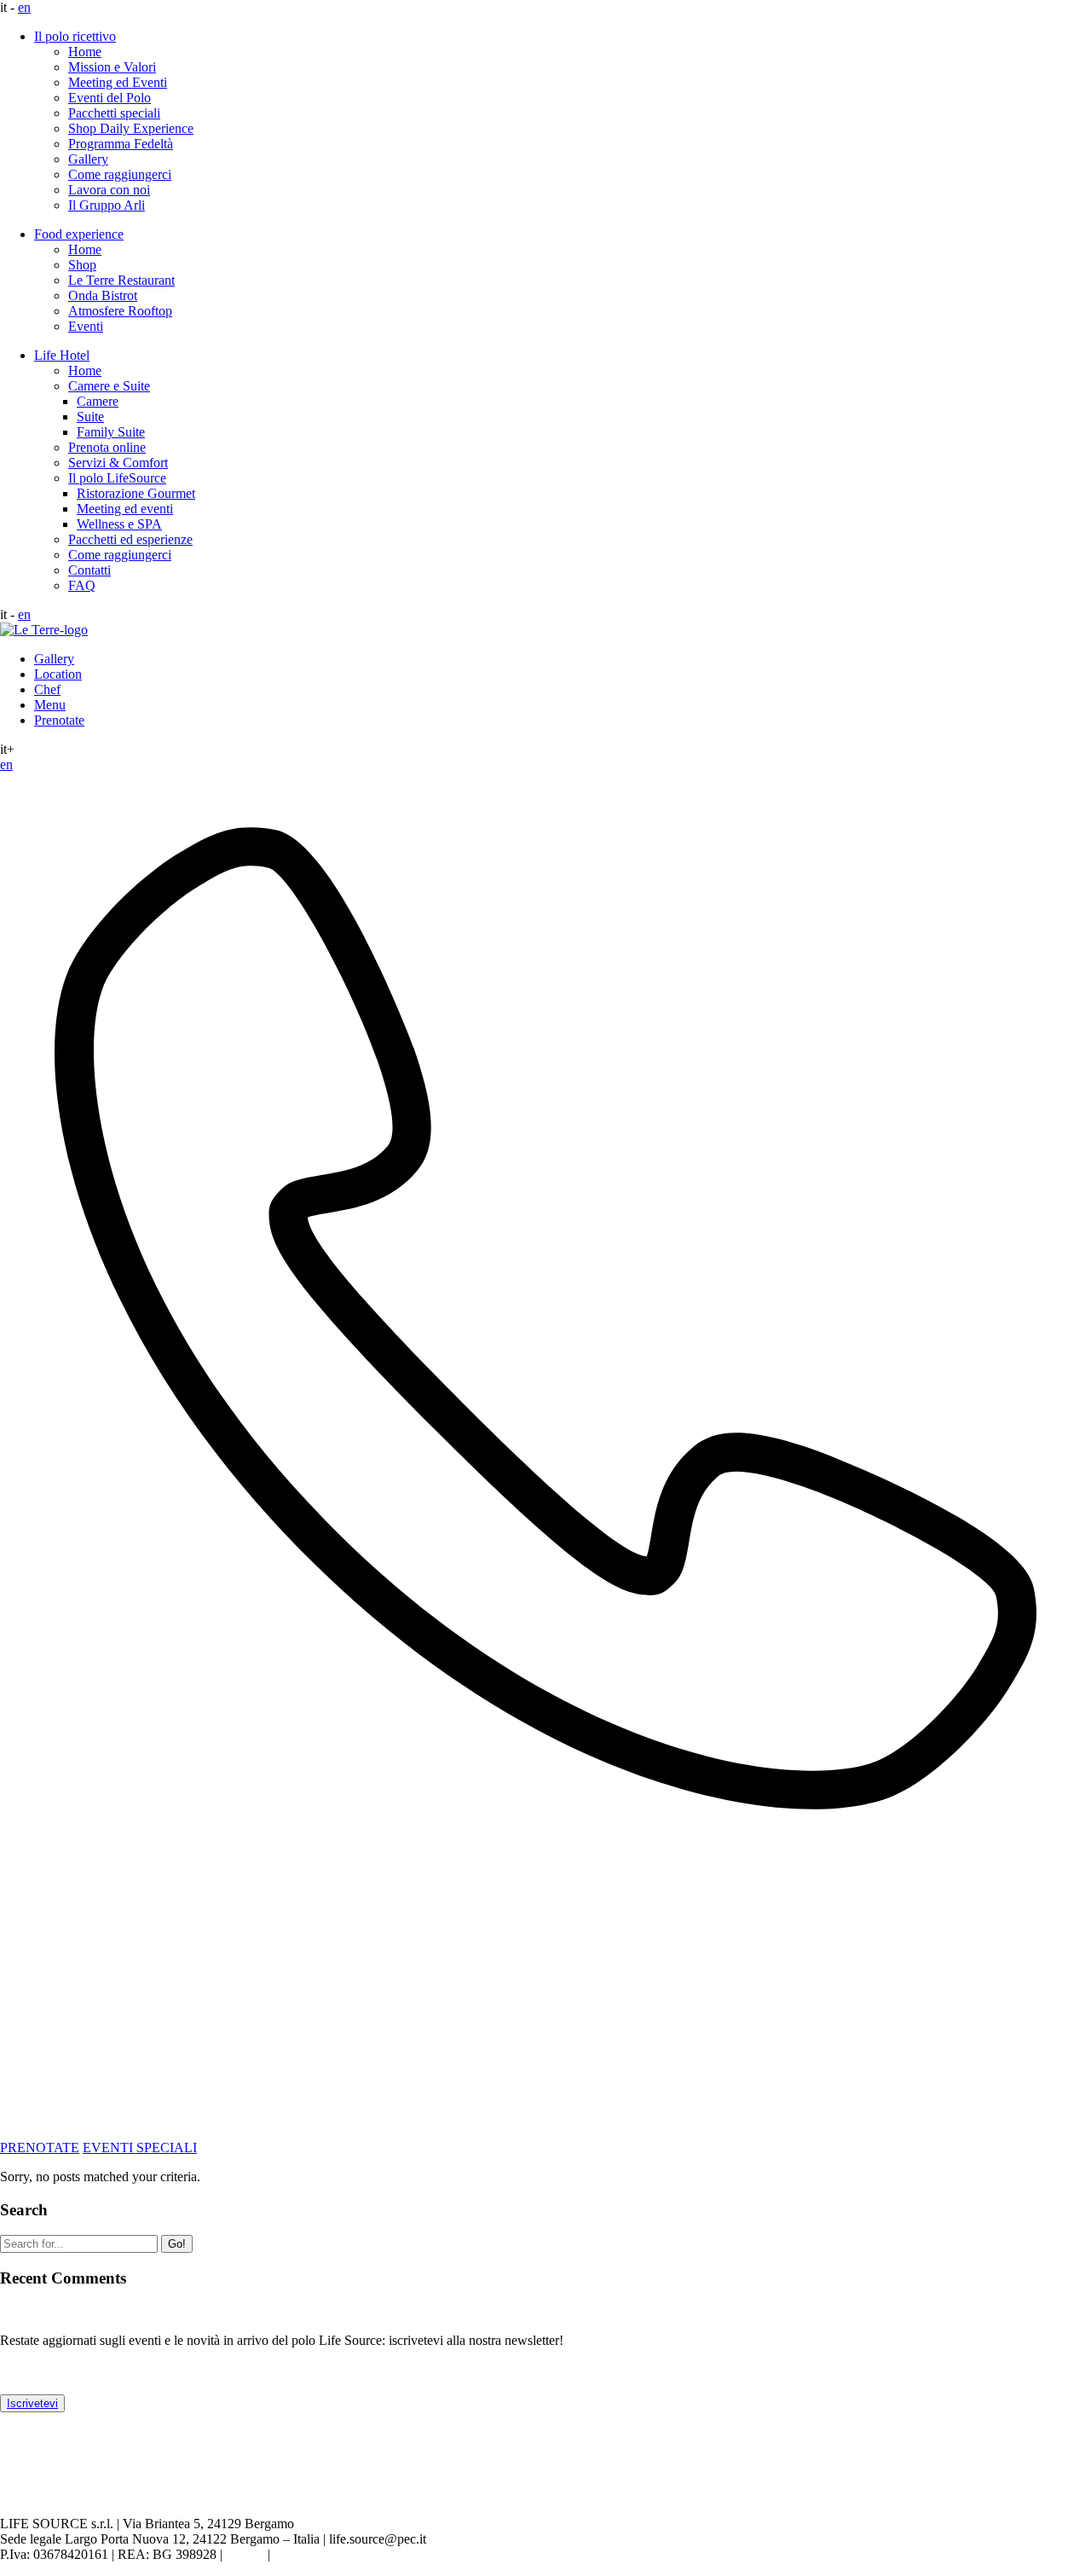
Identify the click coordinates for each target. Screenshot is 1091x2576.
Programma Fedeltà (121, 144)
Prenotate (59, 720)
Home (85, 52)
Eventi (86, 326)
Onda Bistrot (103, 295)
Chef (47, 689)
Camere (98, 401)
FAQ (82, 585)
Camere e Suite (109, 386)
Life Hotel (62, 355)
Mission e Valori (112, 67)
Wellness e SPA (119, 524)
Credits (245, 2554)
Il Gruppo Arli (107, 205)
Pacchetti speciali (114, 113)
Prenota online (107, 447)
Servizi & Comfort (118, 463)
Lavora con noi (109, 190)
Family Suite (111, 432)
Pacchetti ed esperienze (130, 539)
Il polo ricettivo (75, 36)
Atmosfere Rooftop (120, 311)
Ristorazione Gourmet (136, 493)
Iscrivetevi (32, 2403)
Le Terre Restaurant (121, 280)
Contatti (89, 570)
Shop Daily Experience (131, 128)
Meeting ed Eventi (118, 82)
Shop (82, 265)
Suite (90, 417)
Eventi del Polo (110, 98)
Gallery (88, 159)
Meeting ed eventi (125, 509)
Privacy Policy (313, 2554)
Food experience (79, 234)
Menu (50, 705)
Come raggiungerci (120, 174)
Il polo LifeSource (117, 478)
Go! (177, 2244)
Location (58, 674)
